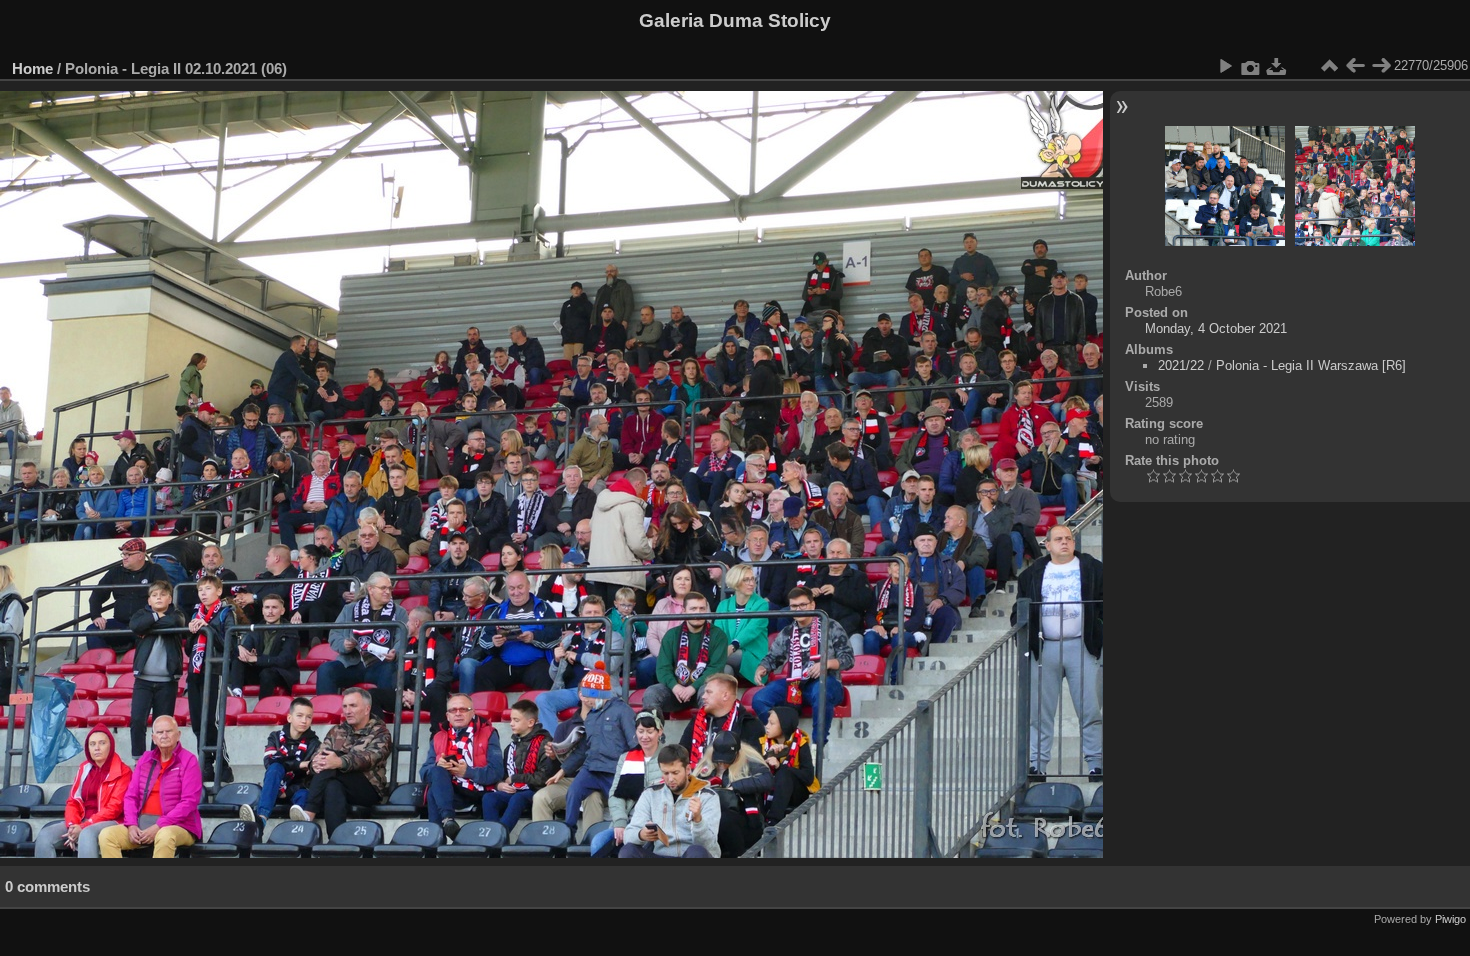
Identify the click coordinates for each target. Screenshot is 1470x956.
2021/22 (1181, 365)
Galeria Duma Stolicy (735, 20)
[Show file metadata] (1251, 66)
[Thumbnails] (1329, 66)
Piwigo (1450, 919)
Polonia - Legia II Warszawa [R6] (1311, 365)
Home (32, 68)
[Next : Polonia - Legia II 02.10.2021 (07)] (1381, 66)
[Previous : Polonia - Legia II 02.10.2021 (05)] (1355, 66)
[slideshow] (1225, 66)
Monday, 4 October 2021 (1216, 328)
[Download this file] (1277, 66)
